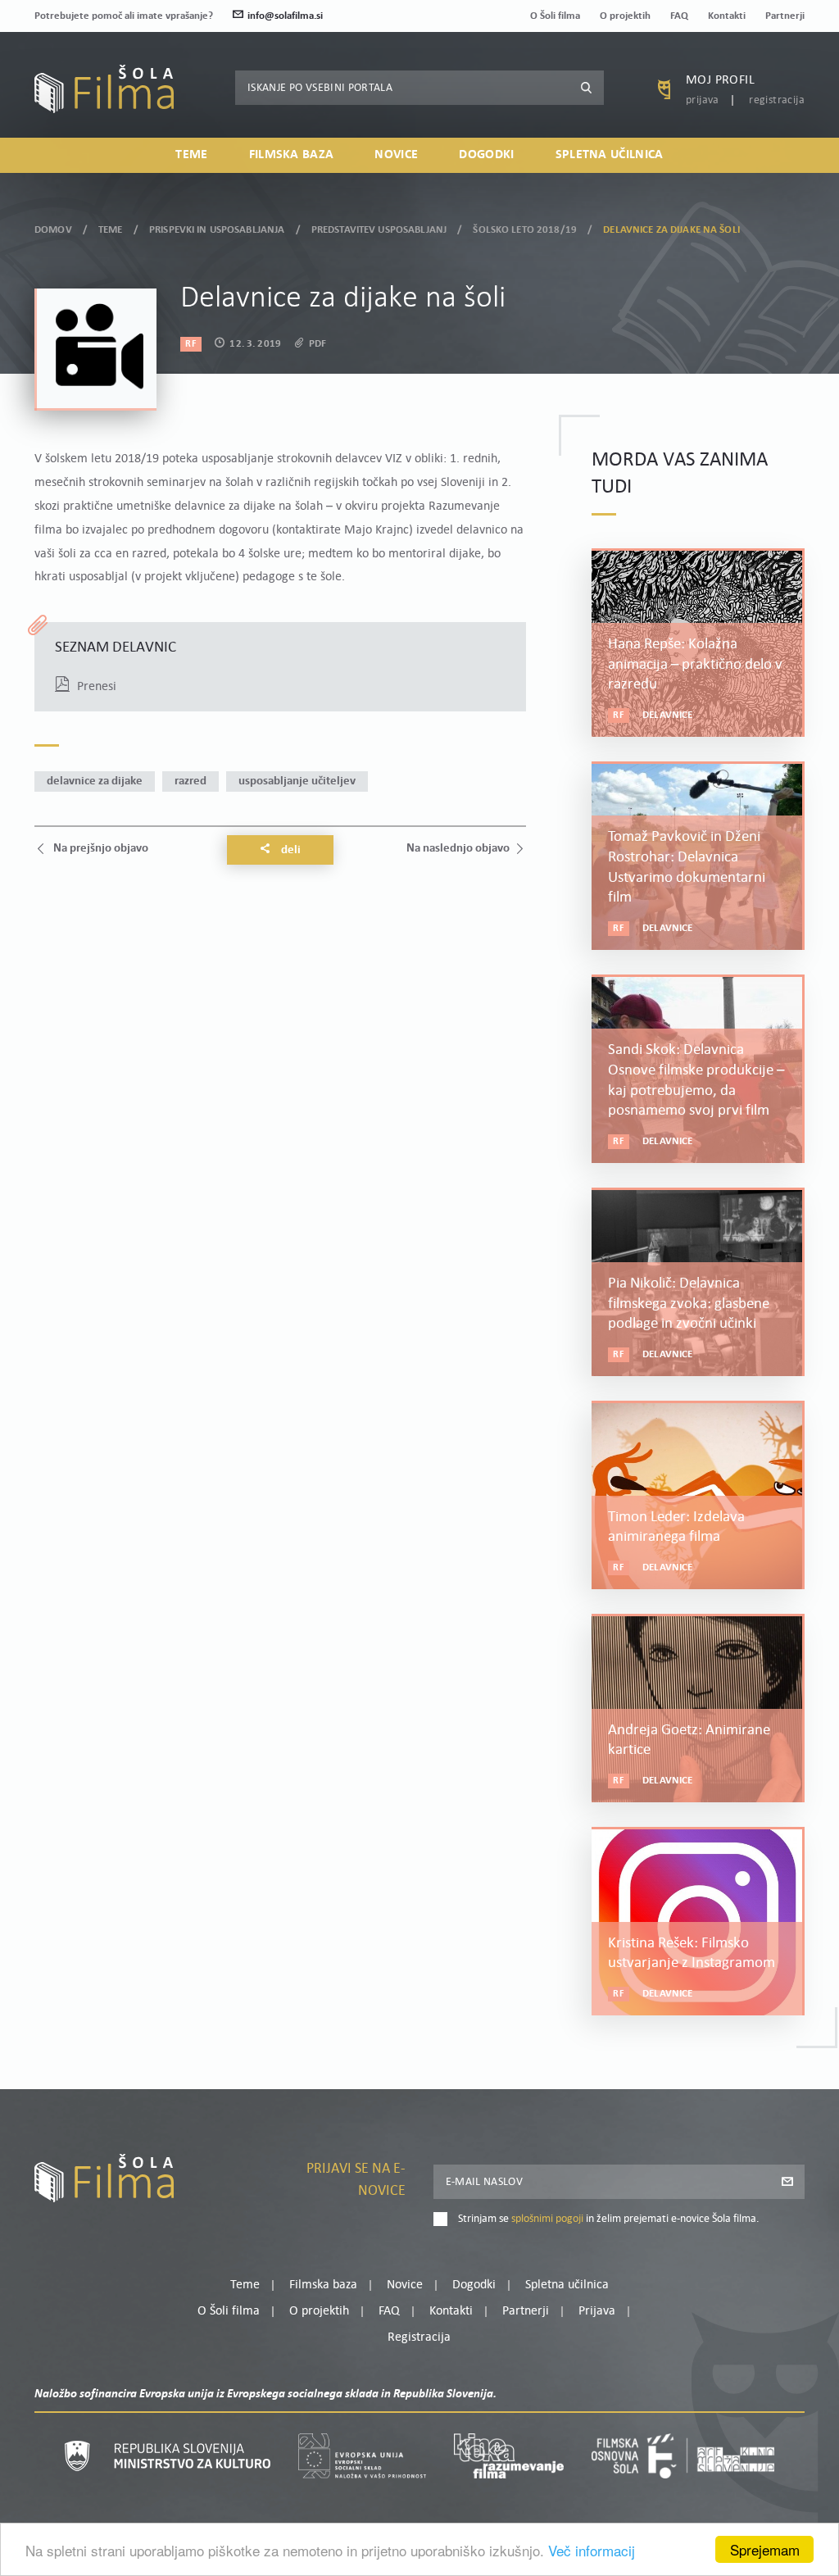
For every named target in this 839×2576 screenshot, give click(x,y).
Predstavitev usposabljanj (379, 230)
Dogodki (486, 155)
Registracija (777, 100)
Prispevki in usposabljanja (217, 230)
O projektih (625, 16)
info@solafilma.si (285, 16)
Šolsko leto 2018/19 (524, 230)
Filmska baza (292, 155)
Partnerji (785, 16)
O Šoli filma (555, 16)
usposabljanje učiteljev (297, 781)
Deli (290, 850)
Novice (396, 155)
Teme (191, 155)
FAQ (679, 16)
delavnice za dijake (95, 781)
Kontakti (727, 16)
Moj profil (720, 80)
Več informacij (592, 2550)
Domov (53, 230)
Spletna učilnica (610, 155)
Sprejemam (765, 2549)
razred (190, 781)
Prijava (703, 100)
